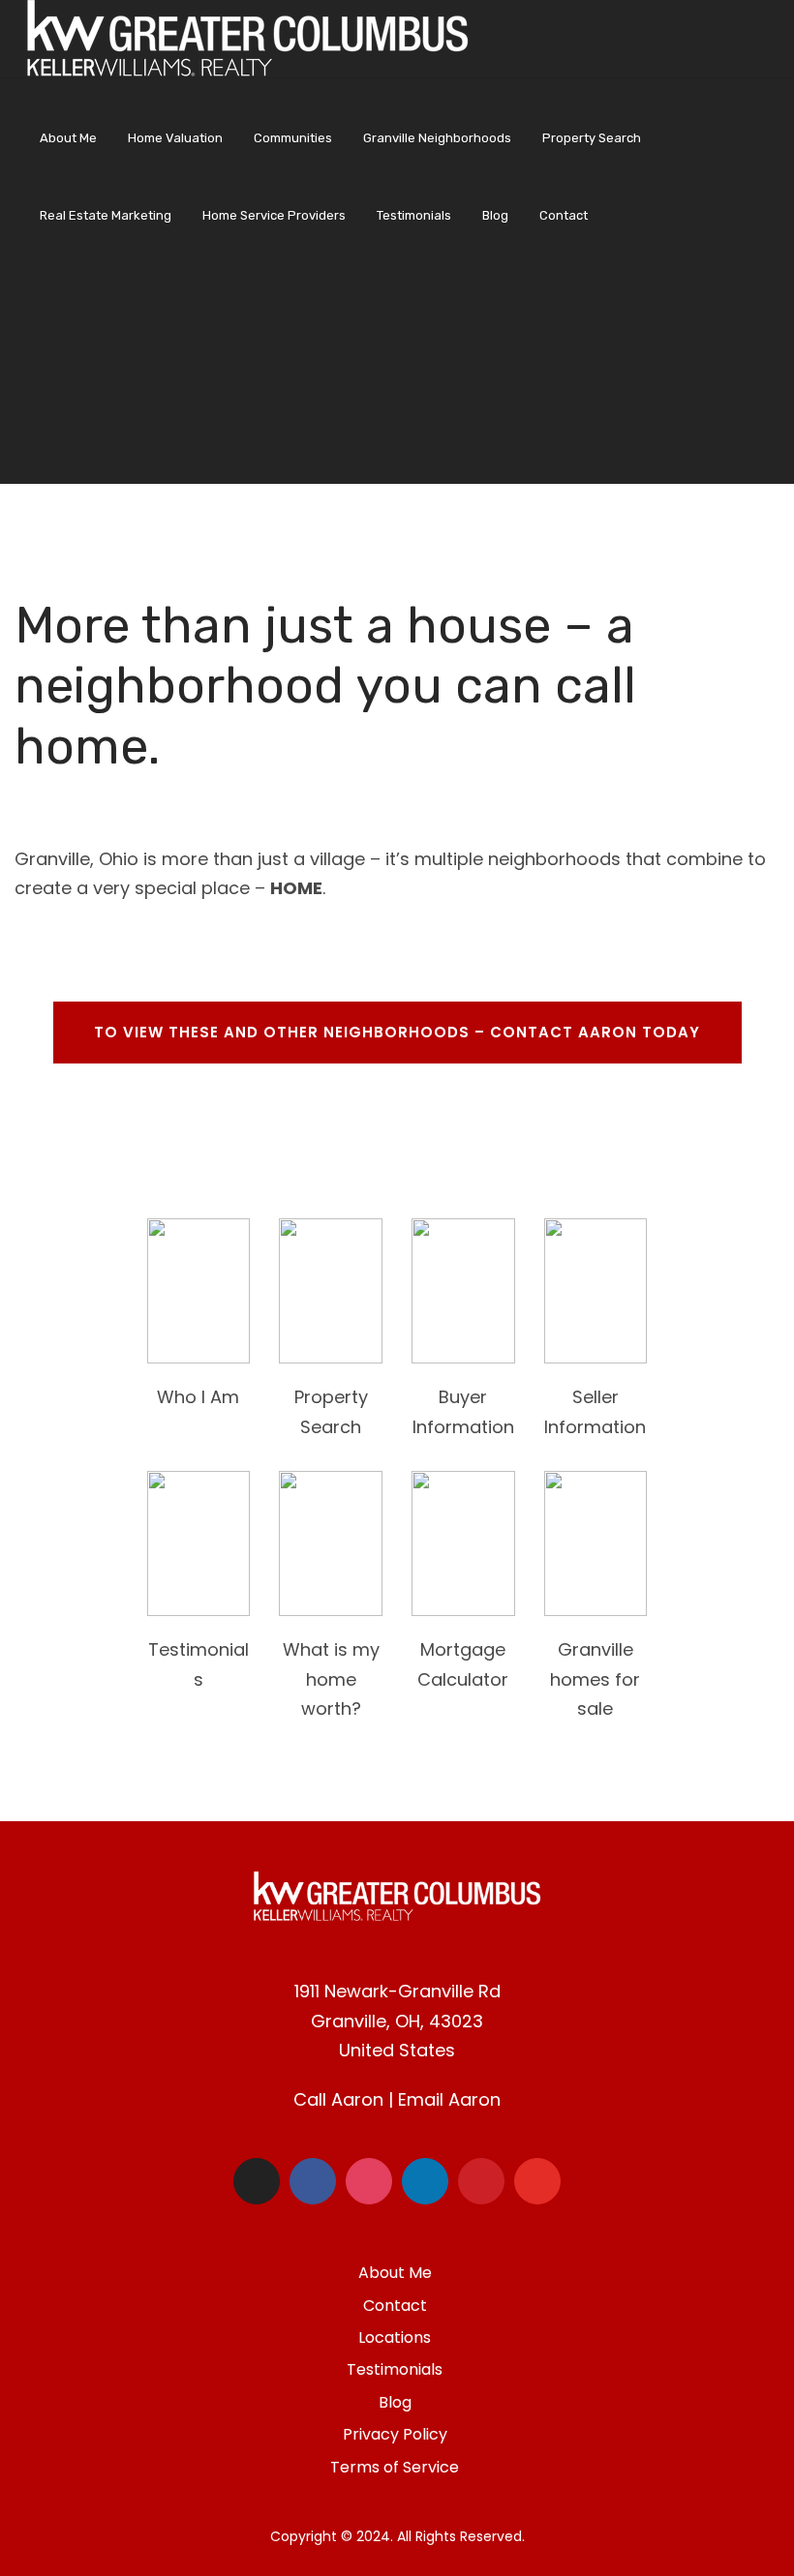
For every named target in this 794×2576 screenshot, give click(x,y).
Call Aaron (338, 2099)
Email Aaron (449, 2099)
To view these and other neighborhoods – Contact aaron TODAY (397, 1032)
